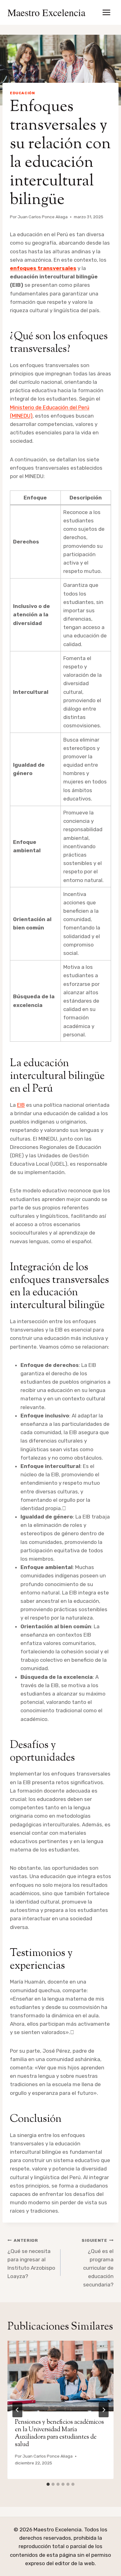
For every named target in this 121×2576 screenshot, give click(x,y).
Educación (22, 93)
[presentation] (60, 2376)
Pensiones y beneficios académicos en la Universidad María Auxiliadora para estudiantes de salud (59, 2434)
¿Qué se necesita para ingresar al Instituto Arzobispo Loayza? (31, 2259)
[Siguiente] (104, 2410)
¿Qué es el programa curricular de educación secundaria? (98, 2263)
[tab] (48, 2484)
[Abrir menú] (106, 12)
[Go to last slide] (17, 2410)
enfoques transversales (43, 268)
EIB (21, 1105)
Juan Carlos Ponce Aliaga (43, 217)
